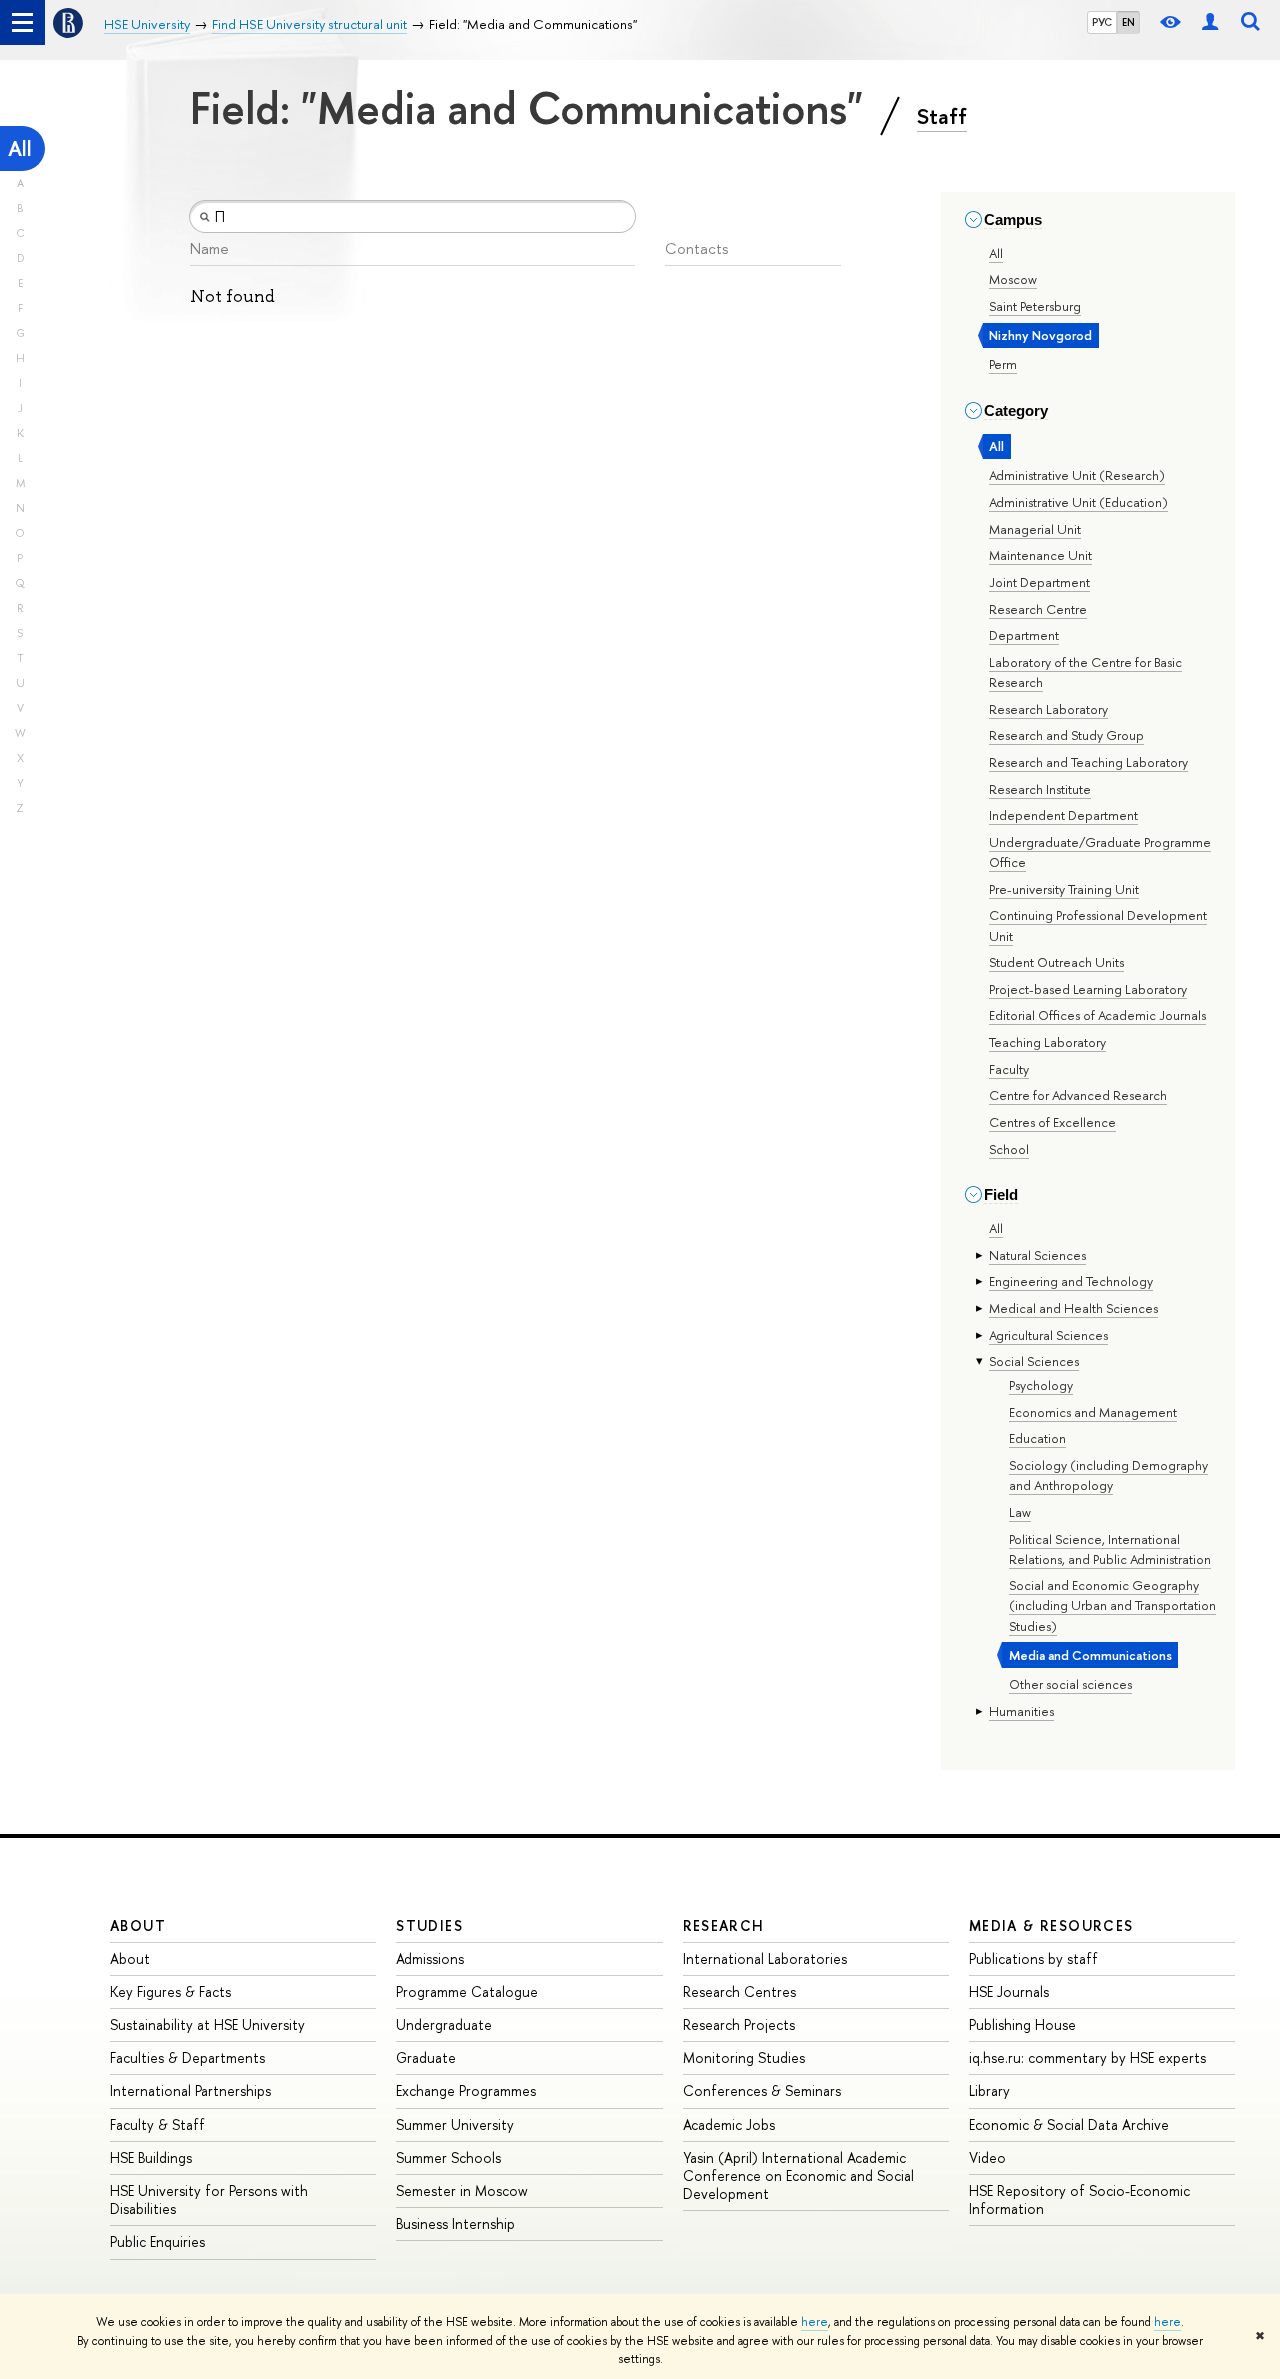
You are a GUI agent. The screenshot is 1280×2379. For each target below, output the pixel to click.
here (814, 2322)
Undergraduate (444, 2024)
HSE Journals (1009, 1991)
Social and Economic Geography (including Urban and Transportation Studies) (1112, 1605)
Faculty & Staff (157, 2124)
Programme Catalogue (467, 1991)
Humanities (1021, 1711)
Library (989, 2090)
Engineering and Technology (1071, 1281)
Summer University (455, 2124)
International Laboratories (765, 1958)
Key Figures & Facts (170, 1991)
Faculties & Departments (187, 2057)
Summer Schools (448, 2157)
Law (1020, 1512)
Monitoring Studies (744, 2057)
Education (1037, 1438)
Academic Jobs (729, 2124)
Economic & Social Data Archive (1069, 2124)
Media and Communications (1090, 1655)
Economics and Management (1093, 1412)
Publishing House (1022, 2024)
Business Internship (455, 2223)
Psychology (1041, 1385)
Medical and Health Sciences (1073, 1308)
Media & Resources (1051, 1925)
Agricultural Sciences (1048, 1335)
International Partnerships (190, 2090)
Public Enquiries (157, 2241)
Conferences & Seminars (762, 2090)
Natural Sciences (1037, 1255)
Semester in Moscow (462, 2190)
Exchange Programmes (466, 2090)
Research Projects (739, 2024)
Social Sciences (1034, 1361)
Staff (942, 116)
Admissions (430, 1958)
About (138, 1925)
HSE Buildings (151, 2157)
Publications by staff (1033, 1958)
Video (987, 2157)
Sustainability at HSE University (207, 2024)
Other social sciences (1070, 1684)
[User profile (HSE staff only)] (1210, 22)
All (20, 148)
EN (1128, 22)
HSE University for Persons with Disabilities (209, 2199)
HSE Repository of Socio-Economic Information (1079, 2199)
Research (724, 1925)
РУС (1102, 22)
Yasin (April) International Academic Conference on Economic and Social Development (798, 2175)
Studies (429, 1925)
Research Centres (739, 1991)
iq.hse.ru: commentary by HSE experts (1087, 2057)
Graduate (426, 2057)
